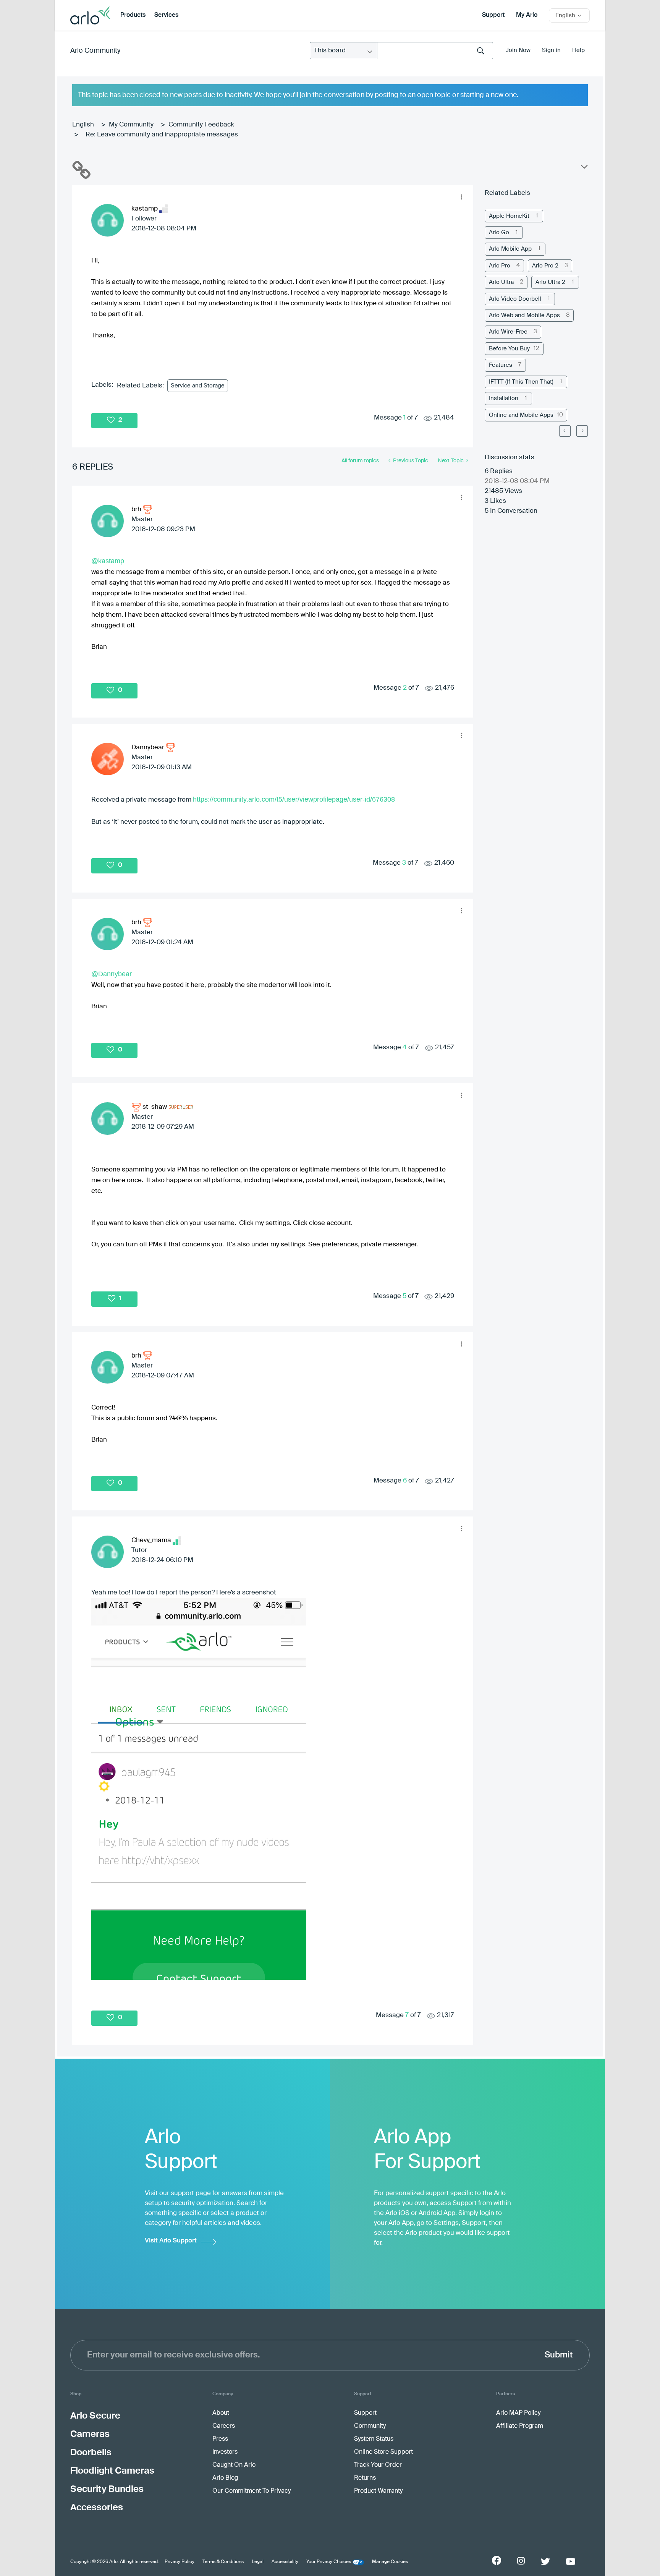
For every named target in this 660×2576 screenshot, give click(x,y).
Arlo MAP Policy (518, 2413)
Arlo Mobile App (510, 249)
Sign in (551, 50)
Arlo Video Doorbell (515, 299)
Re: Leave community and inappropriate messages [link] (162, 135)
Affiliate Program (520, 2426)
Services (166, 15)
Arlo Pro (500, 266)
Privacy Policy (180, 2562)
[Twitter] (545, 2561)
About (221, 2413)
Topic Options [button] (584, 168)
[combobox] (435, 51)
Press (220, 2439)
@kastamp (108, 561)
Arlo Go (499, 232)
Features (501, 365)
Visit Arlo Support (171, 2241)
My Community (131, 125)
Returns (365, 2478)
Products (133, 15)
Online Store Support (383, 2452)
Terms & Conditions (223, 2562)
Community (370, 2426)
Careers (224, 2426)
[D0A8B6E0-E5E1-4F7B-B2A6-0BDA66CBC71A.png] (199, 1789)
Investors (225, 2452)
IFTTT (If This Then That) (521, 382)
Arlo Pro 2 (545, 266)
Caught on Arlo (234, 2465)
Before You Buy (509, 349)
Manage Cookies (390, 2562)
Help (578, 50)
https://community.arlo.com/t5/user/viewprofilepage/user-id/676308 (294, 799)
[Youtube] (571, 2561)
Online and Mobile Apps (521, 415)
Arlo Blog (225, 2478)
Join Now (518, 50)
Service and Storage (198, 386)
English (83, 125)
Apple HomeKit (509, 216)
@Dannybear (112, 974)
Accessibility (285, 2562)
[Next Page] (582, 431)
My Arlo (527, 15)
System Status (374, 2439)
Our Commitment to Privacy (252, 2491)
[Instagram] (521, 2561)
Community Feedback (201, 125)
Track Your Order (378, 2465)
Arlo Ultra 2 (550, 282)
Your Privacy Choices (329, 2562)
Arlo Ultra (501, 282)
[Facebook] (497, 2560)
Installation (504, 398)
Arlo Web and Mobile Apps (524, 315)
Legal (258, 2562)
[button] (461, 197)
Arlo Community (95, 51)
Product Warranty (378, 2491)
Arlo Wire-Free (508, 332)
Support (493, 15)
